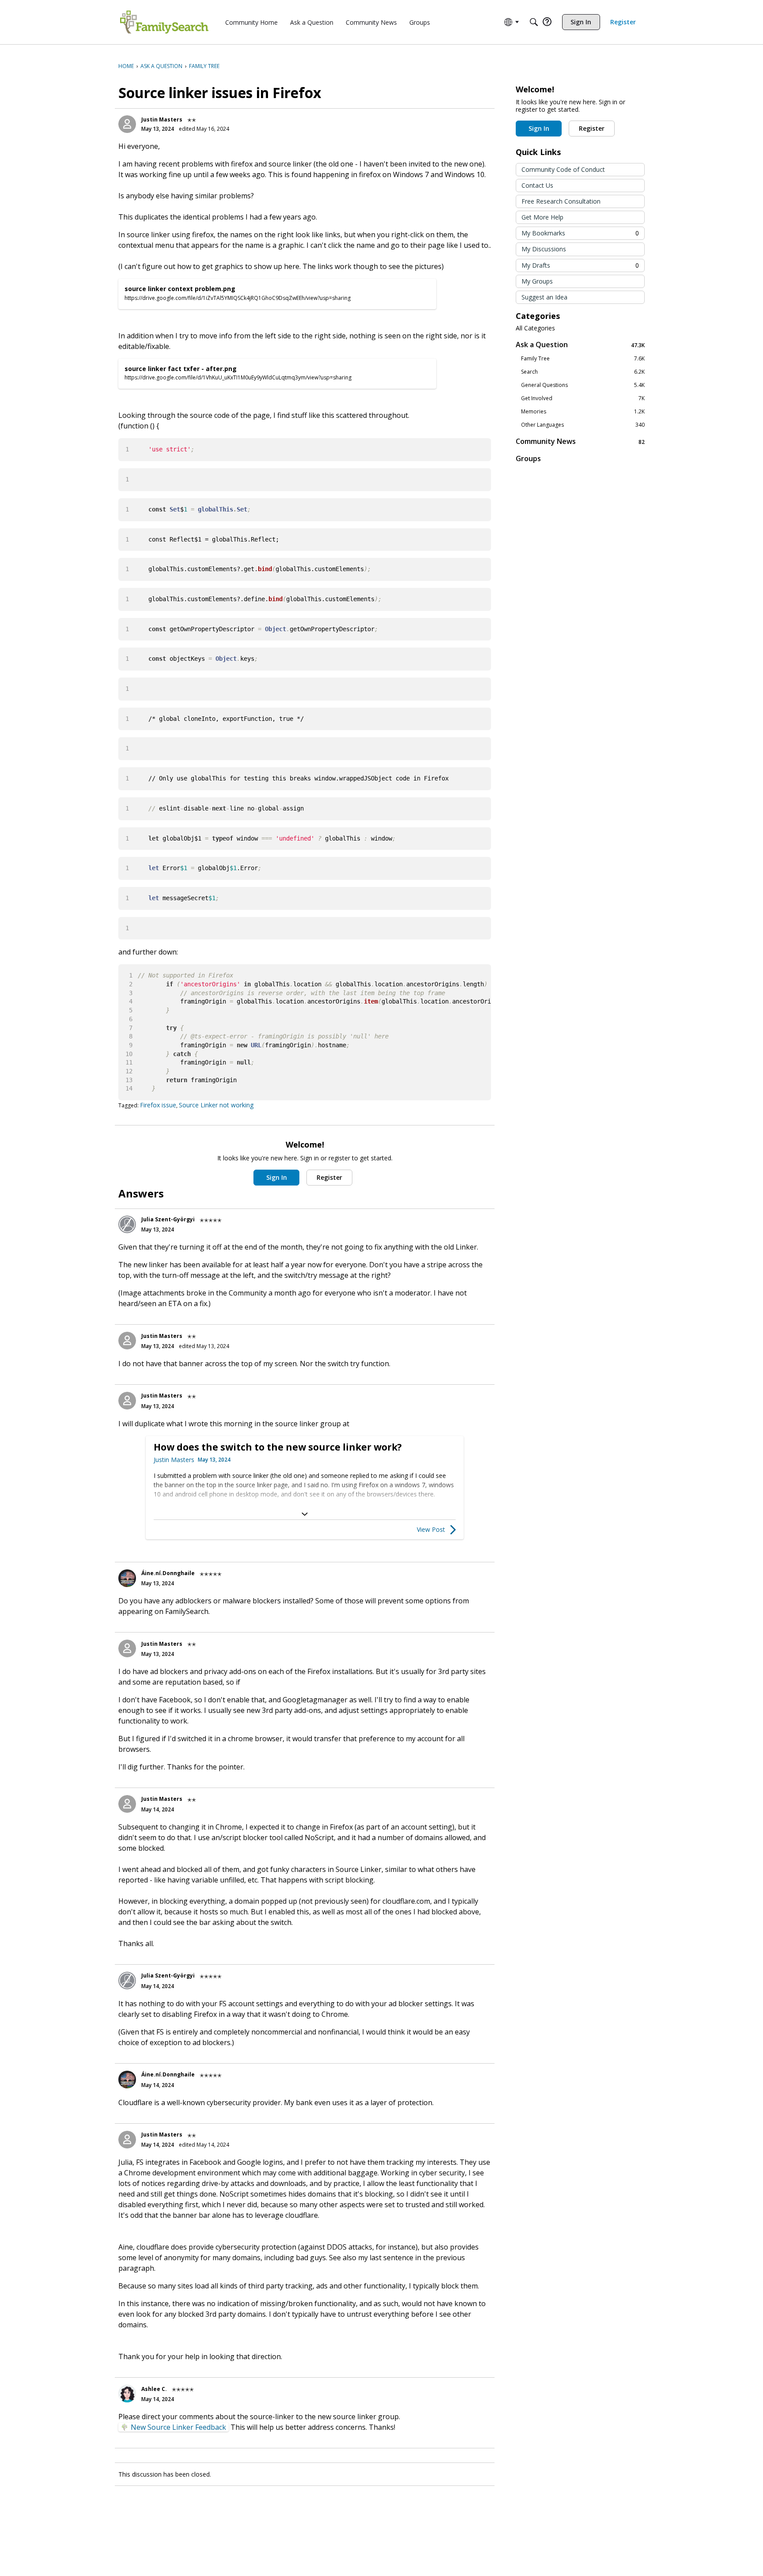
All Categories (535, 328)
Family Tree (583, 359)
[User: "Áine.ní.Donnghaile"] (127, 1578)
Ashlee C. (154, 2389)
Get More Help (542, 217)
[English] (164, 22)
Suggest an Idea (544, 297)
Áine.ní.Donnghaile (168, 1573)
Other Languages (583, 425)
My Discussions (544, 249)
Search (583, 372)
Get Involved (583, 398)
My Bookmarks (580, 233)
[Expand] (305, 1514)
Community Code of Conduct (563, 169)
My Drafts (580, 265)
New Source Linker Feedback (178, 2427)
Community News (580, 441)
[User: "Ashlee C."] (127, 2394)
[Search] (534, 22)
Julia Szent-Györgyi (168, 1219)
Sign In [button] (277, 1177)
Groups (528, 458)
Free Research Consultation (561, 201)
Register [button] (329, 1177)
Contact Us (537, 185)
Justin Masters (162, 119)
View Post (431, 1529)
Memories (583, 412)
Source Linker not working (216, 1105)
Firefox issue (158, 1105)
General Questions (583, 385)
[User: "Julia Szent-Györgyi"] (127, 1224)
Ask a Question (580, 345)
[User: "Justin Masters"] (127, 124)
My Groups (537, 281)
